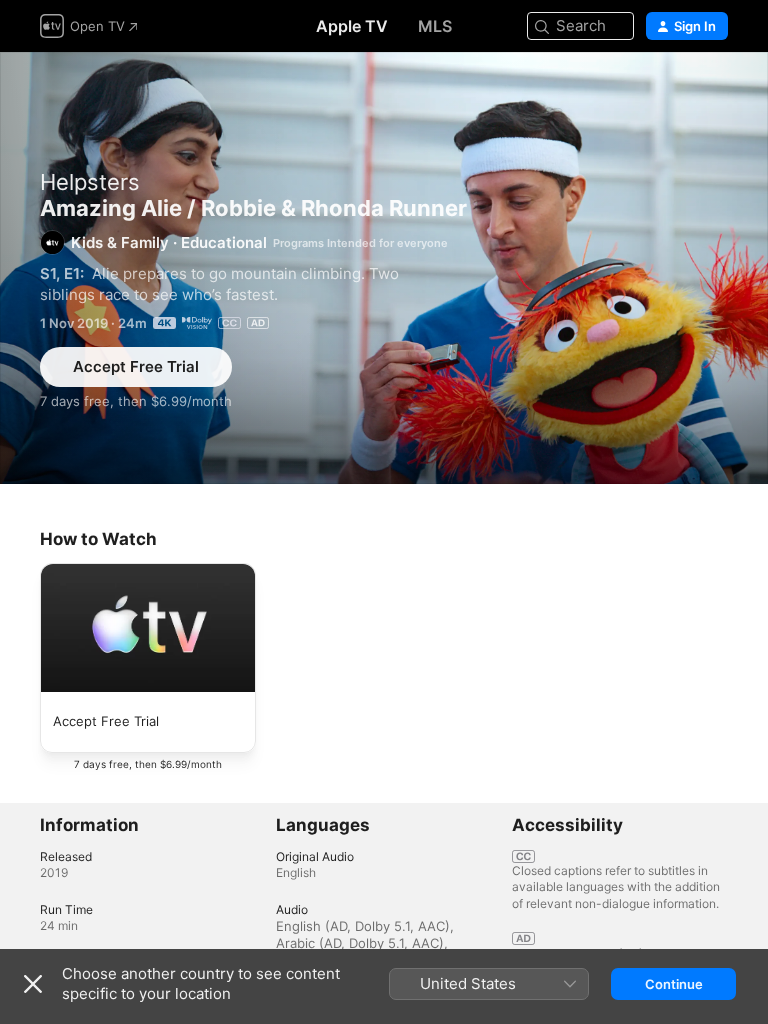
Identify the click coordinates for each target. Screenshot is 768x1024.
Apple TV (352, 26)
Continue (674, 984)
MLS (435, 26)
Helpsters (90, 182)
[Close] (33, 984)
